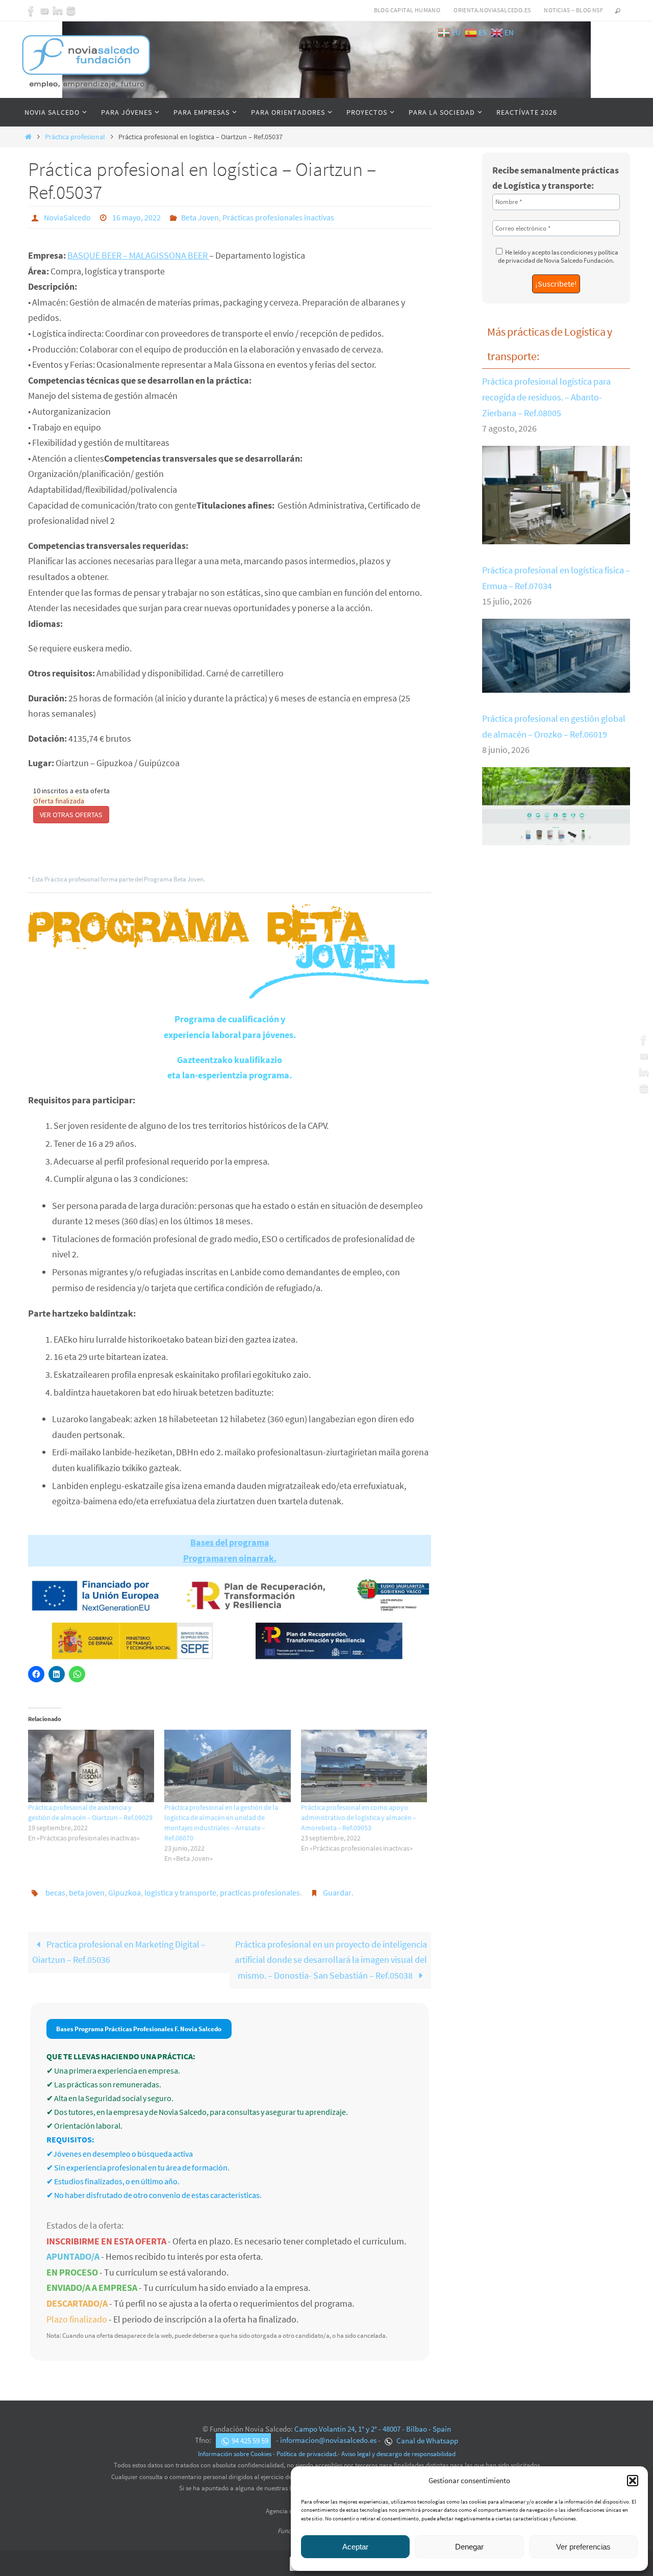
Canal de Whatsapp (426, 2441)
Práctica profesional (75, 137)
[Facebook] (31, 11)
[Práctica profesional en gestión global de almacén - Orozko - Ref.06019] (556, 837)
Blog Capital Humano (407, 10)
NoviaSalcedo (67, 217)
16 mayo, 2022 (136, 217)
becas (55, 1892)
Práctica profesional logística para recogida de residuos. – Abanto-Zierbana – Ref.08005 (546, 397)
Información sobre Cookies (235, 2454)
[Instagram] (71, 11)
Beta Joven (200, 217)
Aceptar (355, 2547)
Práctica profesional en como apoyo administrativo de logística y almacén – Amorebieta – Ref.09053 (359, 1817)
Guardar (337, 1892)
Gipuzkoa (124, 1892)
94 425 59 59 (250, 2441)
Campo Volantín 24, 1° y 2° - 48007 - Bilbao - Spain (373, 2429)
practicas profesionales (260, 1892)
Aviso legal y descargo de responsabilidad (398, 2454)
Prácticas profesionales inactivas (278, 217)
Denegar (469, 2547)
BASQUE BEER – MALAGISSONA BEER (138, 255)
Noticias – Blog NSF (573, 10)
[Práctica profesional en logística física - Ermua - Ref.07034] (556, 685)
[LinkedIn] (58, 11)
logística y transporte (180, 1892)
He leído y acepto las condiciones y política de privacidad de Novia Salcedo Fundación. (558, 256)
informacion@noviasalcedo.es (328, 2441)
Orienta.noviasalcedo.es (492, 10)
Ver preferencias (583, 2547)
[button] (633, 2481)
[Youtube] (44, 11)
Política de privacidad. (307, 2454)
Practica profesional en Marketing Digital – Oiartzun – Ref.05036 (119, 1952)
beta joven (87, 1892)
